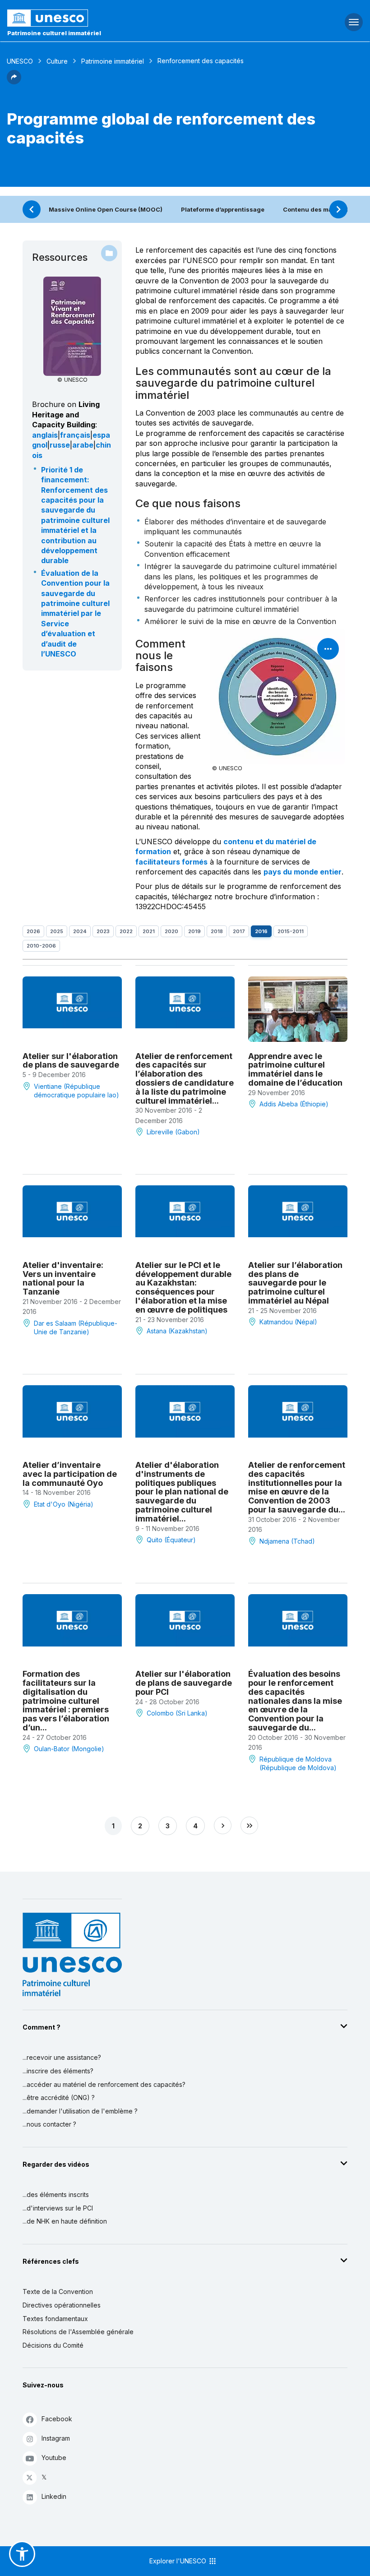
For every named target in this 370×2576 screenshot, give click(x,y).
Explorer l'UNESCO (179, 2561)
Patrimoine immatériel (113, 61)
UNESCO (20, 61)
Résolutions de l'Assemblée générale (78, 2332)
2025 (57, 931)
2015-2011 (291, 931)
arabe (83, 445)
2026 (33, 931)
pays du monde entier (303, 872)
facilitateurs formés (171, 862)
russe (60, 445)
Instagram (56, 2438)
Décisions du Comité (53, 2345)
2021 (149, 931)
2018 (217, 931)
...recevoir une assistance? (62, 2057)
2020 (171, 931)
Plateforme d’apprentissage (223, 209)
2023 (103, 931)
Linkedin (54, 2496)
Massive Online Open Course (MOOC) (106, 209)
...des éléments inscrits (56, 2194)
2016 (261, 931)
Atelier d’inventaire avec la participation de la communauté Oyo (70, 1474)
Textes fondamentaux (55, 2319)
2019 (194, 931)
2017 (239, 931)
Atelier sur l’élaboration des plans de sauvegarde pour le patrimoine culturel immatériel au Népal (295, 1283)
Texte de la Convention (58, 2292)
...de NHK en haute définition (65, 2221)
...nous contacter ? (49, 2124)
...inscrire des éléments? (58, 2071)
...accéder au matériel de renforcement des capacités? (104, 2084)
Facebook (57, 2419)
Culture (57, 61)
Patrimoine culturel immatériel (54, 33)
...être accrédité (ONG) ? (59, 2097)
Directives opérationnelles (62, 2305)
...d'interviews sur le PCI (58, 2208)
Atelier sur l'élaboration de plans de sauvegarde (71, 1061)
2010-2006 (41, 946)
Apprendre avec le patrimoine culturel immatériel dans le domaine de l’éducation (295, 1069)
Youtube (54, 2458)
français (75, 435)
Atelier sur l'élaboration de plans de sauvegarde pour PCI (184, 1683)
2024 (80, 931)
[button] (14, 82)
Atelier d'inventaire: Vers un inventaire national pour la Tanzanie (63, 1278)
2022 (126, 931)
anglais (45, 435)
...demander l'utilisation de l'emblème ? (80, 2111)
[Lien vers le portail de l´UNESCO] (123, 18)
